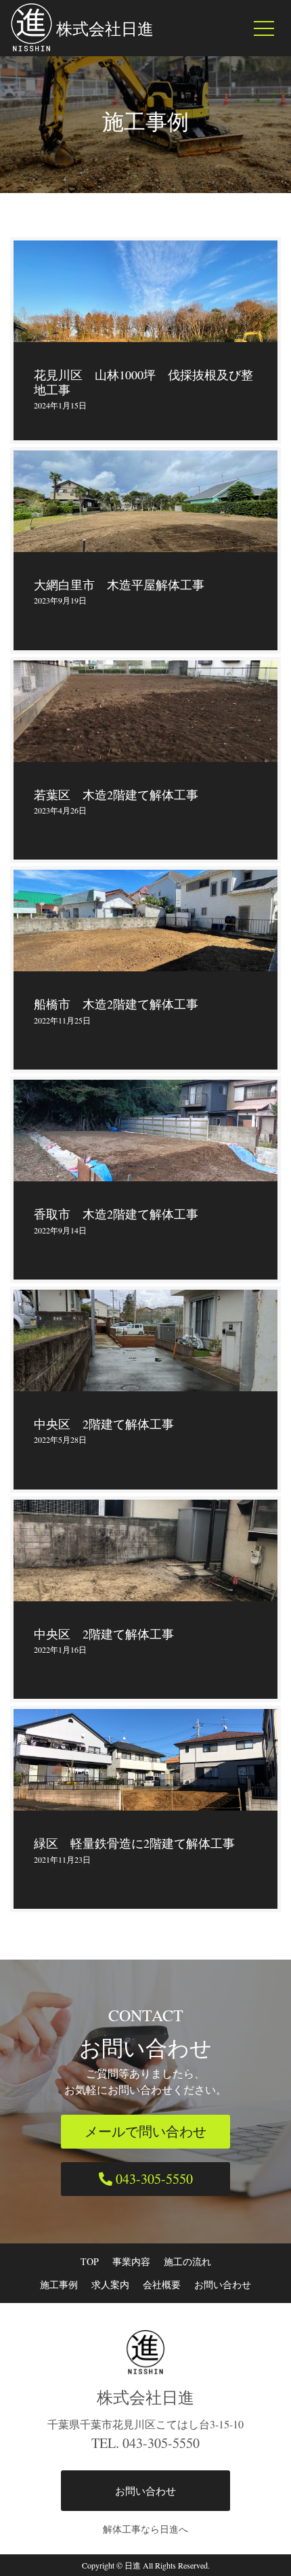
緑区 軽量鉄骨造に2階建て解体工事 (134, 1843)
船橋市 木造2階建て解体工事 (116, 1004)
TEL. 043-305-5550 (145, 2443)
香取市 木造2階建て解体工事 (116, 1214)
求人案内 (110, 2284)
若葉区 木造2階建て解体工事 (116, 795)
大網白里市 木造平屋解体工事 (119, 585)
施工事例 (59, 2284)
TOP (90, 2261)
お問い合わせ (223, 2284)
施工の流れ (187, 2261)
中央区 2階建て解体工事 (104, 1424)
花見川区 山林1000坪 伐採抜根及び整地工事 (143, 382)
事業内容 (131, 2261)
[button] (145, 2132)
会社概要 (162, 2284)
